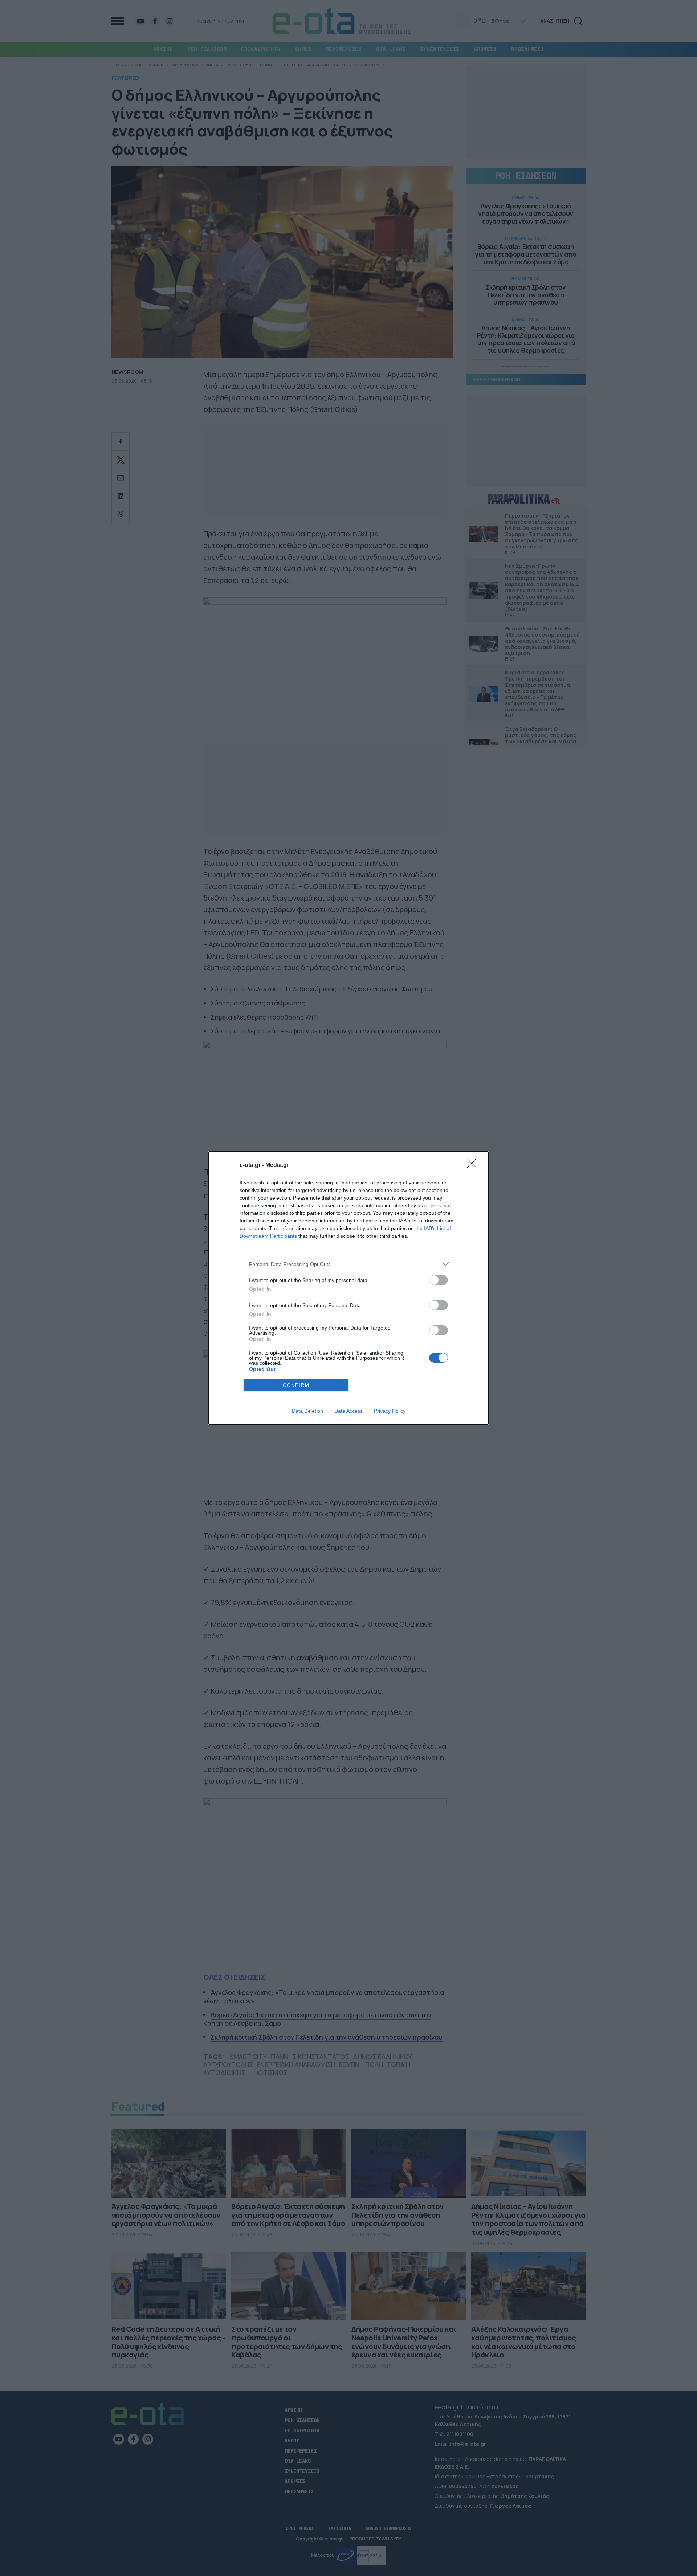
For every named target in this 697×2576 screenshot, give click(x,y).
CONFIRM (296, 1385)
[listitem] (348, 1264)
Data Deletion (307, 1411)
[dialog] (348, 1288)
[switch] (439, 1280)
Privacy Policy (390, 1411)
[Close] (474, 1165)
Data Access (348, 1411)
